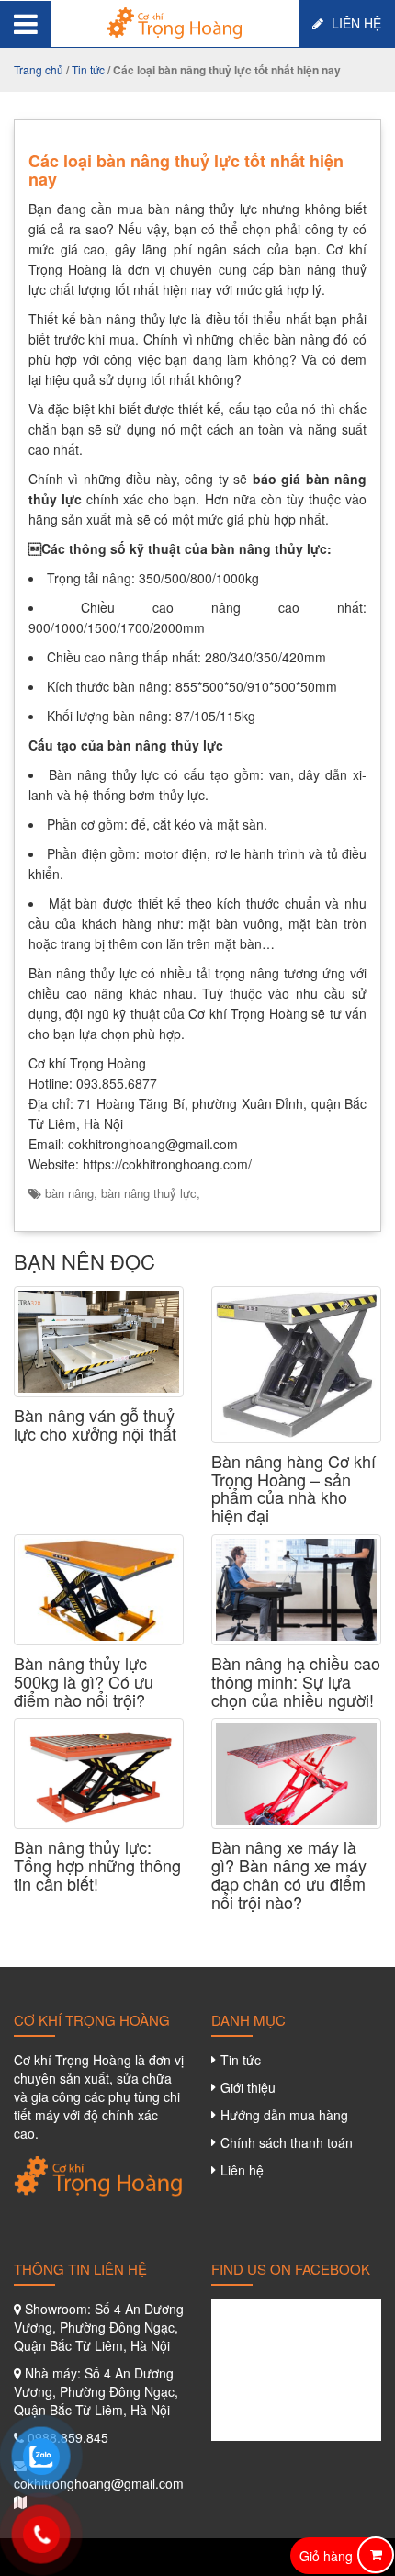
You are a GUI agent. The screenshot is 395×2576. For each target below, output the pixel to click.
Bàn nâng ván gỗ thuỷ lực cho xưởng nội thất (95, 1425)
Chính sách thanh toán (287, 2142)
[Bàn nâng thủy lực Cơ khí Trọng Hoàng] (175, 21)
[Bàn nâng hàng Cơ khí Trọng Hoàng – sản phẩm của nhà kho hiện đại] (296, 1365)
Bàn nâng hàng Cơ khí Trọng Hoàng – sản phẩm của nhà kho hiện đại (293, 1489)
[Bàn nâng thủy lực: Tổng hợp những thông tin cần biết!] (99, 1774)
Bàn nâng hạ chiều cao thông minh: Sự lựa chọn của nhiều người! (296, 1682)
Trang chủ (39, 69)
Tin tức (88, 69)
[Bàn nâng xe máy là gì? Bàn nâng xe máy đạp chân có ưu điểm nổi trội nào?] (296, 1774)
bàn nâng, (73, 1193)
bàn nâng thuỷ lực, (151, 1193)
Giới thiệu (248, 2087)
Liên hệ (355, 23)
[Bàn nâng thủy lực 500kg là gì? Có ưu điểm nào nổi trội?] (99, 1590)
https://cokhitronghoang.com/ (167, 1164)
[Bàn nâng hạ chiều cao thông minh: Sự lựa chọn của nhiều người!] (296, 1590)
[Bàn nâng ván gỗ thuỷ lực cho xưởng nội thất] (99, 1342)
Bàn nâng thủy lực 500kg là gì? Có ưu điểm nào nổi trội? (84, 1682)
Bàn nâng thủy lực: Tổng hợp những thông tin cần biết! (97, 1865)
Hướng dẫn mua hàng (284, 2115)
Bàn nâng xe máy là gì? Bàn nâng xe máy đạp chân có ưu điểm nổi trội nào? (289, 1875)
